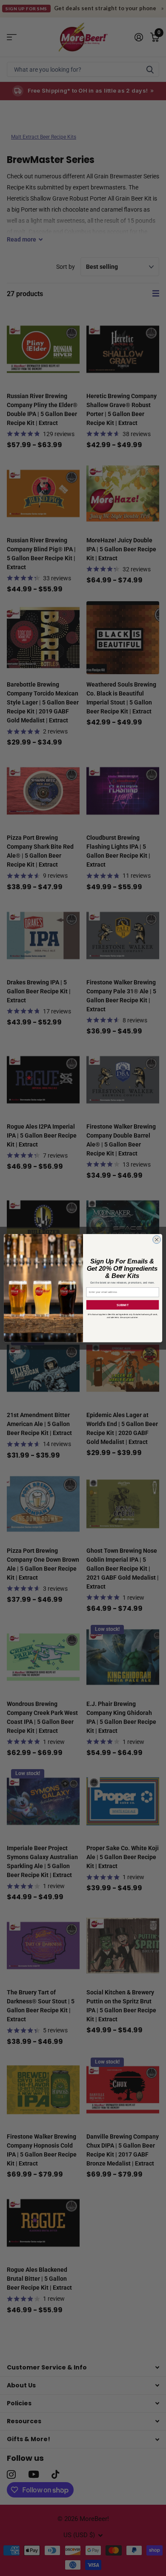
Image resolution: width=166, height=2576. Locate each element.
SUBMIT (123, 1304)
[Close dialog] (157, 1239)
